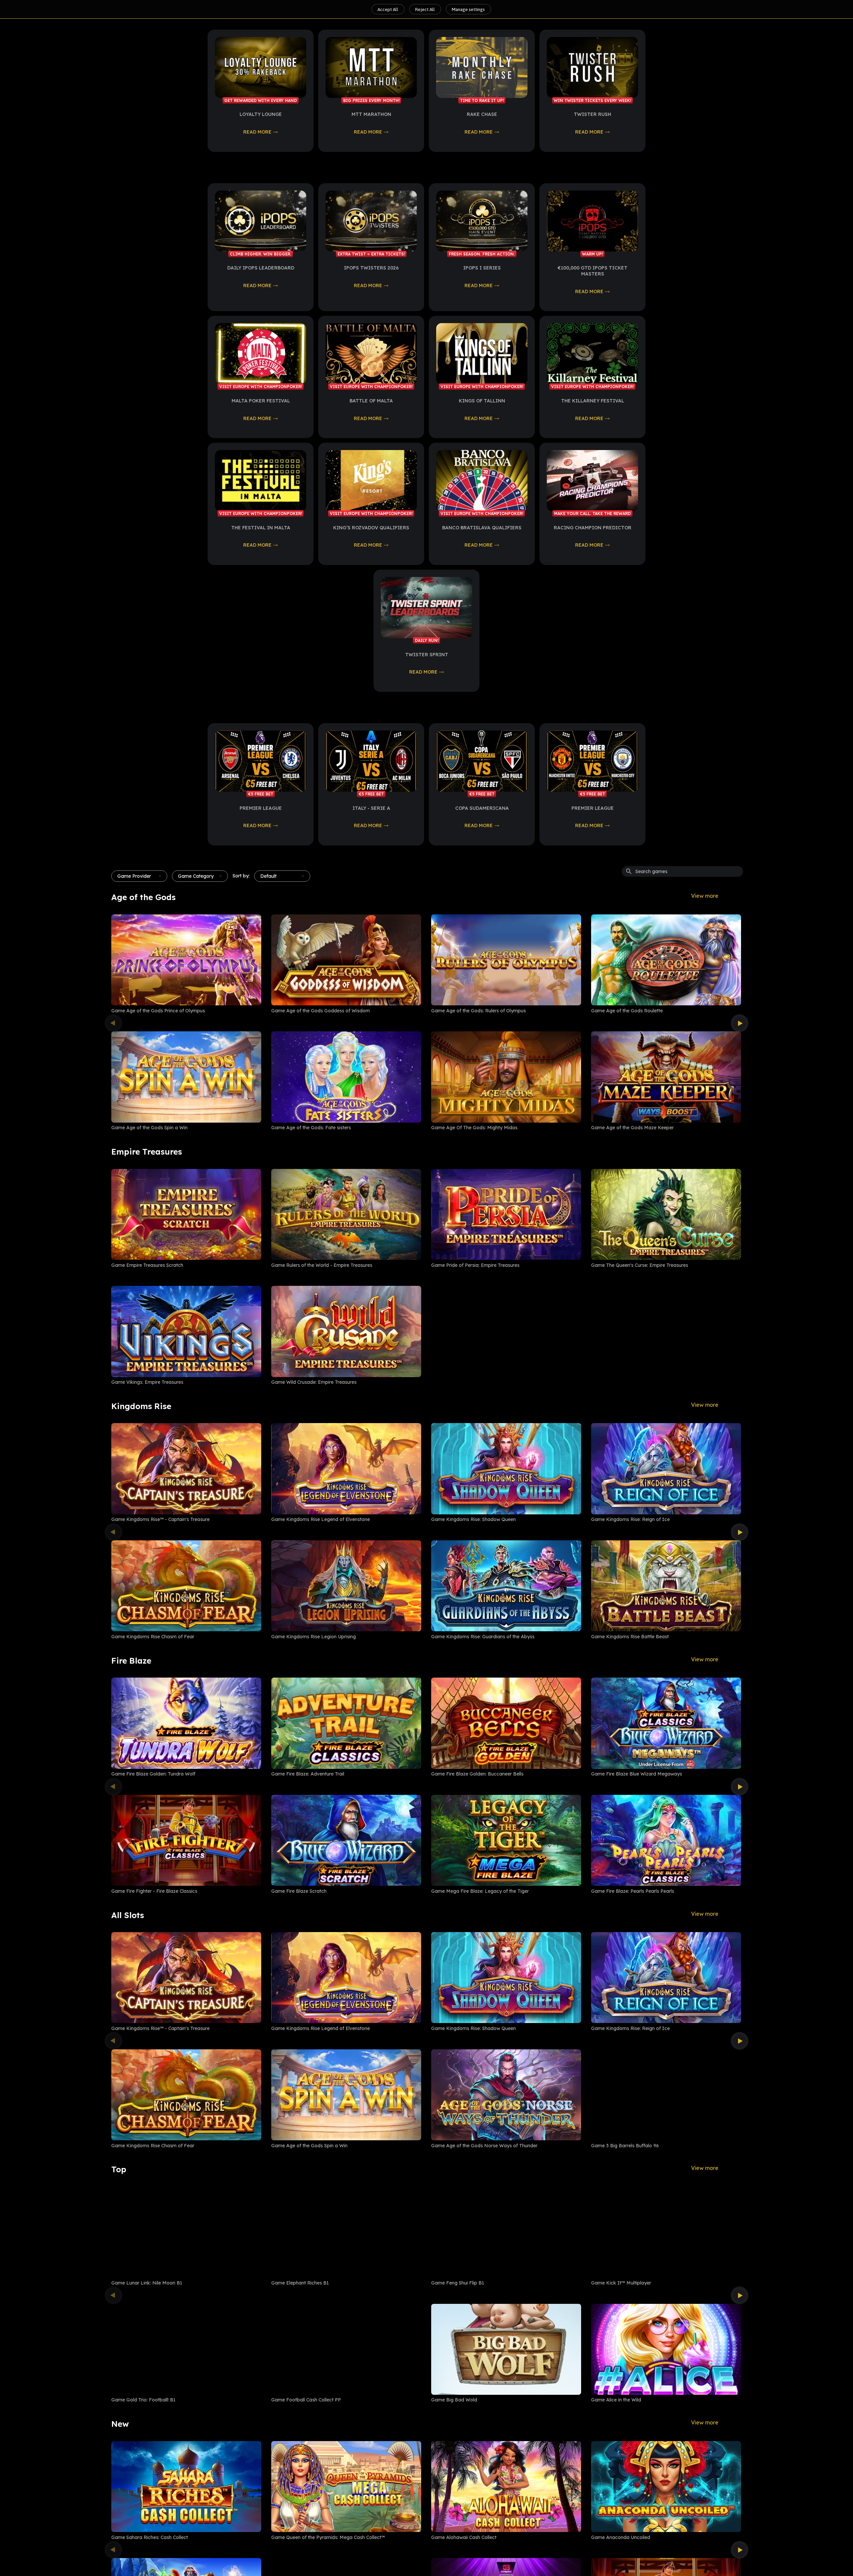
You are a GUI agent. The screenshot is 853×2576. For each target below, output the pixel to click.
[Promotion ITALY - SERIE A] (371, 761)
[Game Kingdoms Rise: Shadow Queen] (506, 1469)
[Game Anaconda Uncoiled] (666, 2487)
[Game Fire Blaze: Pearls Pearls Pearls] (666, 1840)
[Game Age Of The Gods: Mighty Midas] (506, 1077)
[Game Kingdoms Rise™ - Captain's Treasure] (186, 1469)
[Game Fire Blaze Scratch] (346, 1840)
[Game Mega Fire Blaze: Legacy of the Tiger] (506, 1840)
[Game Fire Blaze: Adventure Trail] (346, 1723)
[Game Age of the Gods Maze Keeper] (666, 1077)
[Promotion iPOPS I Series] (482, 221)
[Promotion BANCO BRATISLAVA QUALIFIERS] (482, 481)
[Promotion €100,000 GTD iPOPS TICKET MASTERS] (592, 221)
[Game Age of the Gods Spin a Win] (186, 1077)
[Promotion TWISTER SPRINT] (426, 607)
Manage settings (468, 9)
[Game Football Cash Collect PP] (346, 2349)
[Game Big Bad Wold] (506, 2349)
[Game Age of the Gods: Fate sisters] (346, 1077)
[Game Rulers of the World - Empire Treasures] (346, 1214)
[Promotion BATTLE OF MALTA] (371, 354)
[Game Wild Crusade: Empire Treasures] (346, 1331)
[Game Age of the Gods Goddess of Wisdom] (346, 960)
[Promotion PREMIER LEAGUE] (261, 761)
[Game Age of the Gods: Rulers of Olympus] (506, 960)
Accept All (388, 9)
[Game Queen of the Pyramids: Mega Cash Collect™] (346, 2487)
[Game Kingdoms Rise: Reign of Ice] (666, 1469)
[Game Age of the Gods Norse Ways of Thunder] (506, 2095)
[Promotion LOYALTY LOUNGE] (261, 67)
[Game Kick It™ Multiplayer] (666, 2232)
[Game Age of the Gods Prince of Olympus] (186, 960)
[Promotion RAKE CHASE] (482, 67)
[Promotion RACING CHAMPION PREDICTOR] (592, 481)
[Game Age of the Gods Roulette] (666, 960)
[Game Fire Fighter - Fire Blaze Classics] (186, 1840)
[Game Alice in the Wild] (666, 2349)
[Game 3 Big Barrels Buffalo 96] (666, 2095)
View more (705, 896)
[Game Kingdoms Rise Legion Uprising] (346, 1586)
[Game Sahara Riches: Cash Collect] (186, 2487)
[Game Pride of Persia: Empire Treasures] (506, 1214)
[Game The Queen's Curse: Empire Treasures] (666, 1214)
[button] (139, 876)
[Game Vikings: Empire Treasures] (186, 1331)
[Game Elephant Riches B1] (346, 2232)
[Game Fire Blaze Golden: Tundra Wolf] (186, 1723)
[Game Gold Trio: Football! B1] (186, 2349)
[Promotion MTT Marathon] (371, 67)
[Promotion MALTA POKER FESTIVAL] (261, 354)
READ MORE (257, 132)
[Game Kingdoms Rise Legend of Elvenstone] (346, 1469)
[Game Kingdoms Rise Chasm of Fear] (186, 1586)
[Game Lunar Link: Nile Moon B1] (186, 2232)
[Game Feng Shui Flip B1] (506, 2232)
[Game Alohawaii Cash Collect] (506, 2487)
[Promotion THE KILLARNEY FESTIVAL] (592, 354)
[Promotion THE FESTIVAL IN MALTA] (261, 481)
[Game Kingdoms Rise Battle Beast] (666, 1586)
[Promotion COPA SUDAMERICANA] (482, 761)
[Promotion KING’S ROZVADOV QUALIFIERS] (371, 481)
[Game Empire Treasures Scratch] (186, 1214)
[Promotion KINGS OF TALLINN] (482, 354)
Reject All (425, 9)
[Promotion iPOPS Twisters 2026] (371, 221)
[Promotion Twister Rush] (592, 67)
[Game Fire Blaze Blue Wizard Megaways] (666, 1723)
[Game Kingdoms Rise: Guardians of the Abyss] (506, 1586)
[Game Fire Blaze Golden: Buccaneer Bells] (506, 1723)
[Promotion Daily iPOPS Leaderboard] (261, 221)
